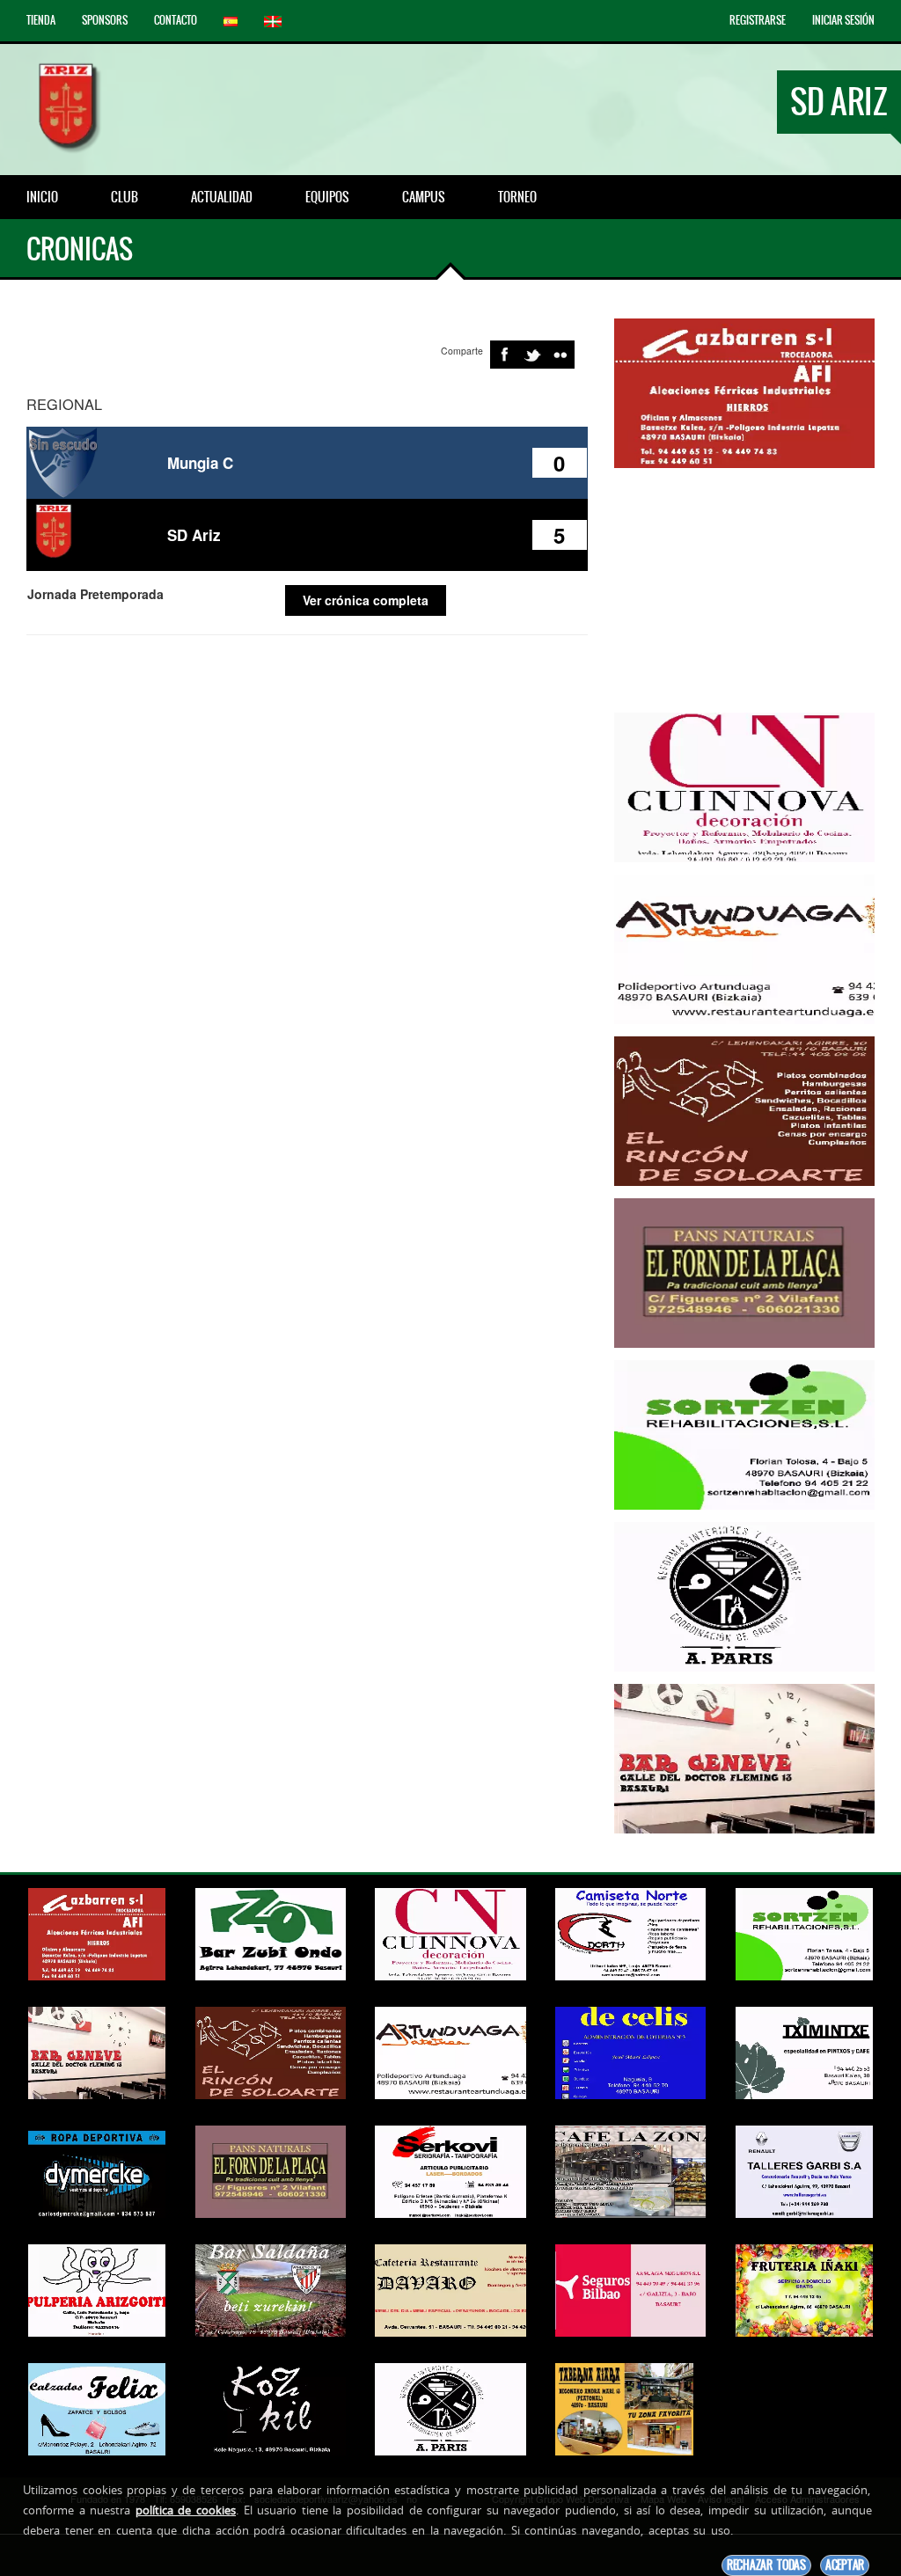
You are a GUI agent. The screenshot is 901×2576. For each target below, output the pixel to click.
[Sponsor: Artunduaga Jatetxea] (744, 948)
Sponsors (105, 20)
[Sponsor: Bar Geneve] (744, 1757)
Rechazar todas (766, 2565)
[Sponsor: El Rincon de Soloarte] (744, 1109)
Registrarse (758, 20)
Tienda (41, 20)
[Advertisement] (751, 590)
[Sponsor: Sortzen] (744, 1433)
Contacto (176, 20)
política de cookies (186, 2510)
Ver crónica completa (366, 600)
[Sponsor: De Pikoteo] (744, 1271)
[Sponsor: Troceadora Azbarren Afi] (744, 392)
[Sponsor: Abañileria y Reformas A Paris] (744, 1595)
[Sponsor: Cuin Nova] (744, 786)
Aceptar (845, 2565)
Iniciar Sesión (843, 20)
